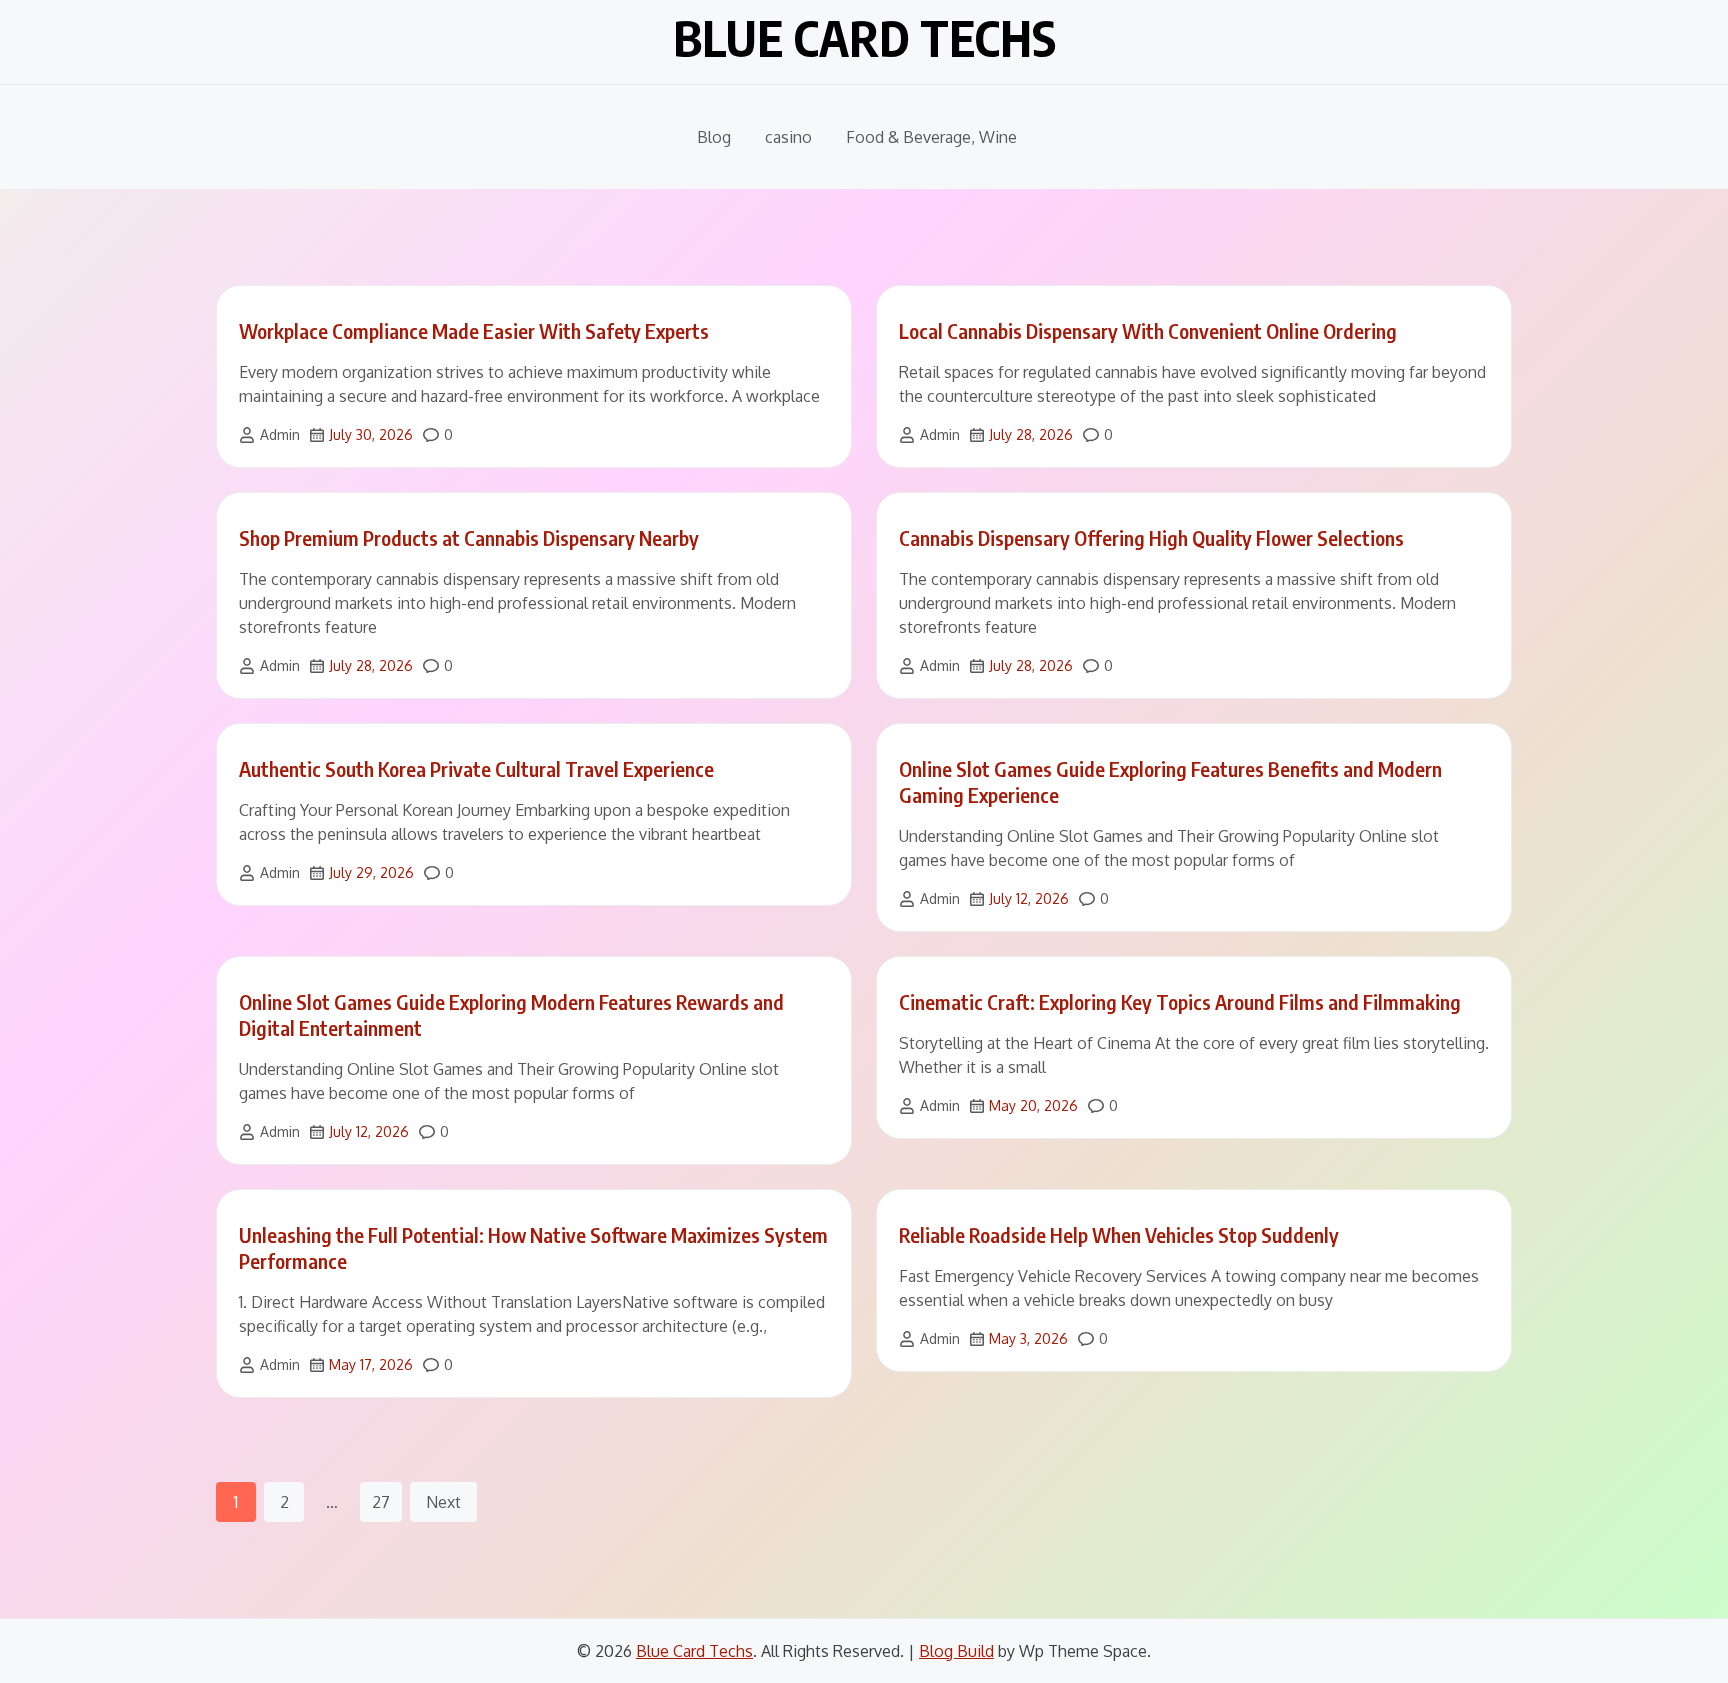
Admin (280, 434)
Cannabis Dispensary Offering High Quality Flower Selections (1151, 537)
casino (788, 137)
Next (443, 1502)
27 (381, 1502)
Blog (714, 137)
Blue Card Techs (864, 38)
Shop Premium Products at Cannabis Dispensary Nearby (469, 537)
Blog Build (956, 1651)
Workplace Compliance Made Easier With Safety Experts (474, 330)
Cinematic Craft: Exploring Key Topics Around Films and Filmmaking (1180, 1001)
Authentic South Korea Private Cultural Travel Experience (476, 768)
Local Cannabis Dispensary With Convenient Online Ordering (1148, 330)
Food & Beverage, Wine (931, 137)
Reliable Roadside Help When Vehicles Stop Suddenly (1119, 1234)
